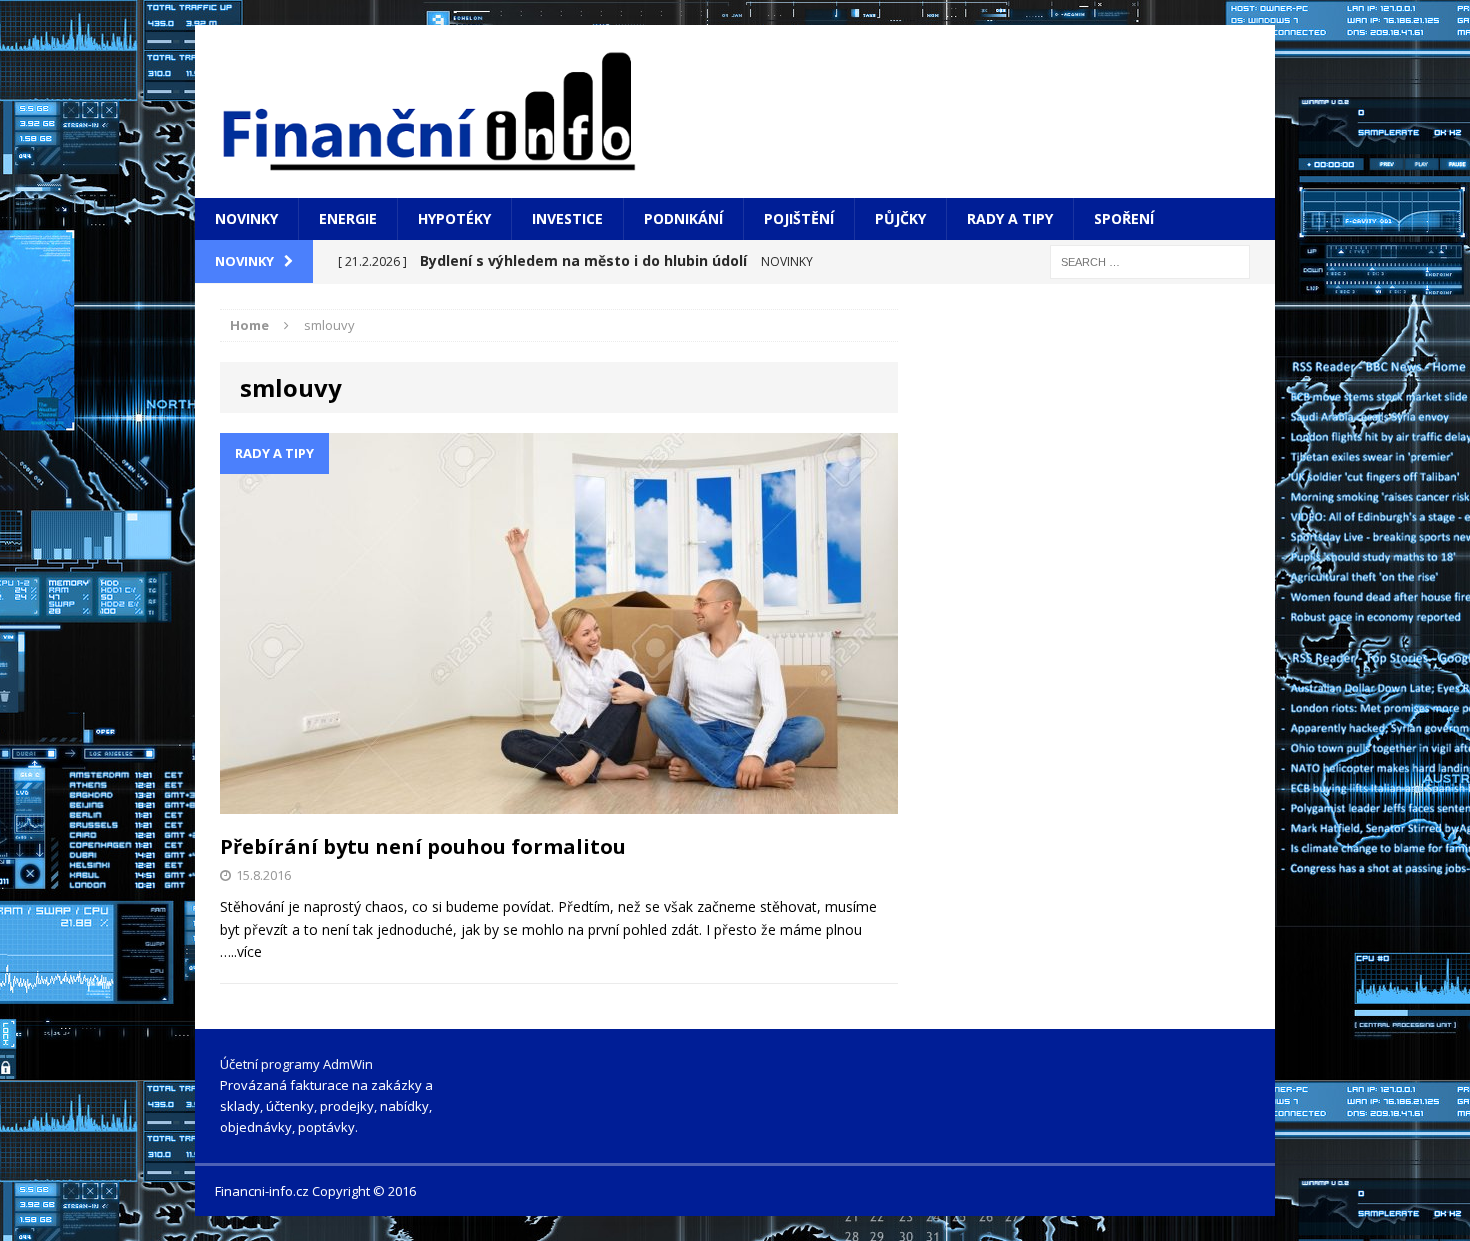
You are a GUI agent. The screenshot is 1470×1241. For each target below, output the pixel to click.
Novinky (246, 218)
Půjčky (900, 218)
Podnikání (683, 218)
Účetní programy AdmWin (296, 1064)
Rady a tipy (1010, 218)
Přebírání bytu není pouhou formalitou (423, 846)
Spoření (1124, 218)
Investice (567, 218)
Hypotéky (454, 218)
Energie (348, 218)
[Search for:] (1150, 260)
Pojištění (799, 218)
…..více (241, 951)
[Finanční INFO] (735, 111)
